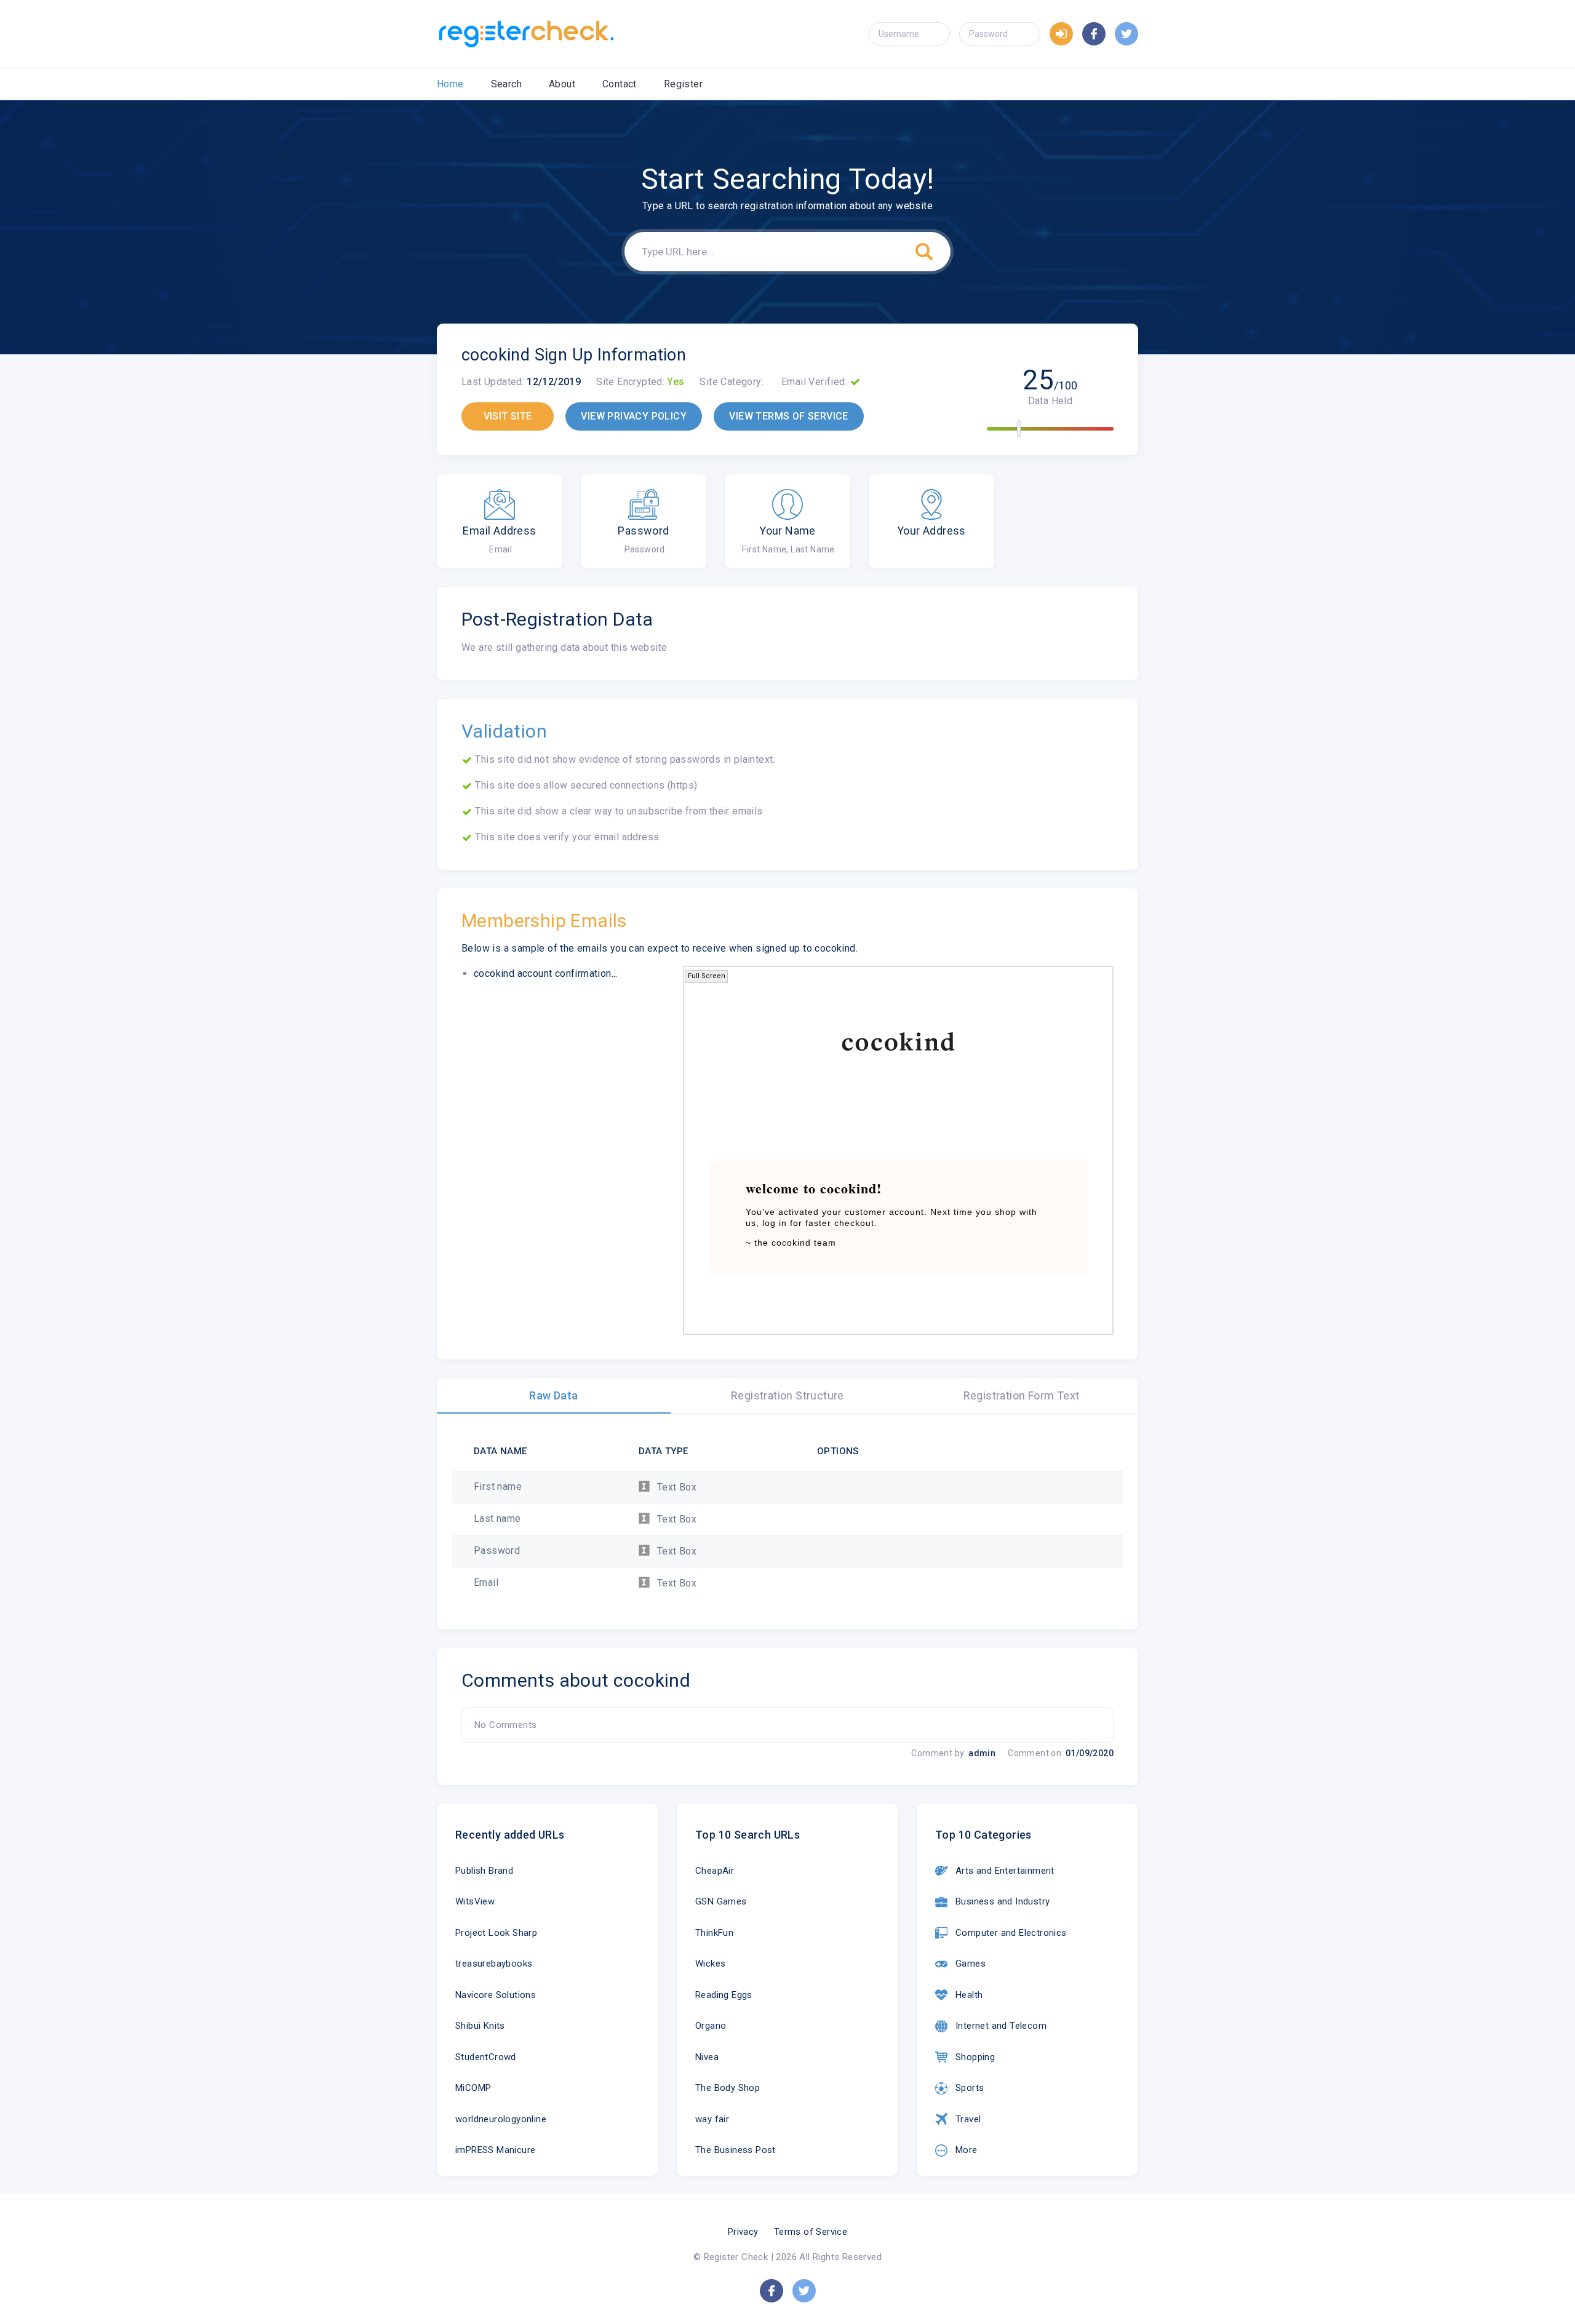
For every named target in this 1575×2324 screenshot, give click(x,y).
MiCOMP (473, 2088)
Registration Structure (787, 1395)
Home (450, 84)
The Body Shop (728, 2088)
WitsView (475, 1901)
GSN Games (721, 1901)
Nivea (707, 2057)
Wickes (710, 1964)
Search (506, 84)
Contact (620, 84)
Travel (968, 2119)
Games (971, 1964)
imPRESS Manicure (495, 2150)
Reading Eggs (724, 1995)
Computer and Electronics (1011, 1933)
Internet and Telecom (1001, 2026)
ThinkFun (714, 1933)
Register (683, 84)
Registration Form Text (1022, 1395)
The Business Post (736, 2150)
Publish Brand (484, 1871)
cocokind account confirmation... (546, 973)
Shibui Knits (480, 2026)
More (967, 2150)
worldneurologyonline (501, 2119)
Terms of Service (811, 2232)
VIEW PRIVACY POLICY (634, 416)
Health (969, 1995)
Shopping (975, 2057)
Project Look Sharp (496, 1933)
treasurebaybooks (494, 1964)
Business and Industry (1003, 1901)
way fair (712, 2119)
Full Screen (707, 976)
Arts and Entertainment (1005, 1871)
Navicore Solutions (496, 1995)
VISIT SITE (508, 416)
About (562, 84)
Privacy (743, 2232)
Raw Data (553, 1395)
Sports (970, 2088)
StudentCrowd (486, 2057)
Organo (711, 2026)
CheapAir (715, 1871)
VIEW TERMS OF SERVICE (788, 416)
